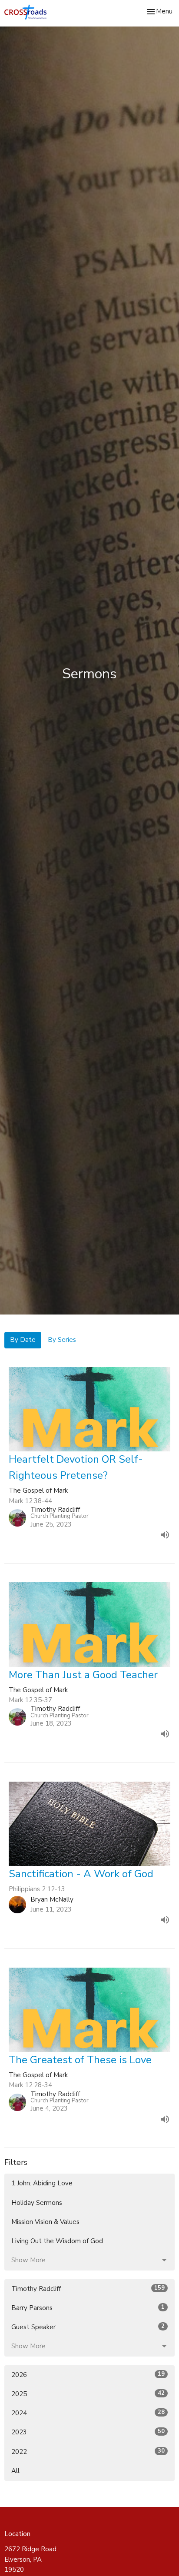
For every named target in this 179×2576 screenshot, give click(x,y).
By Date (23, 1340)
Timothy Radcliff (88, 2289)
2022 (88, 2452)
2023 (88, 2432)
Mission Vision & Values (45, 2222)
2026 (88, 2375)
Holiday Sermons (37, 2203)
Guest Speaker (88, 2327)
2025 (88, 2394)
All (15, 2471)
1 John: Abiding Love (42, 2183)
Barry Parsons (88, 2308)
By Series (62, 1340)
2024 (88, 2413)
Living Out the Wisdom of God (57, 2241)
